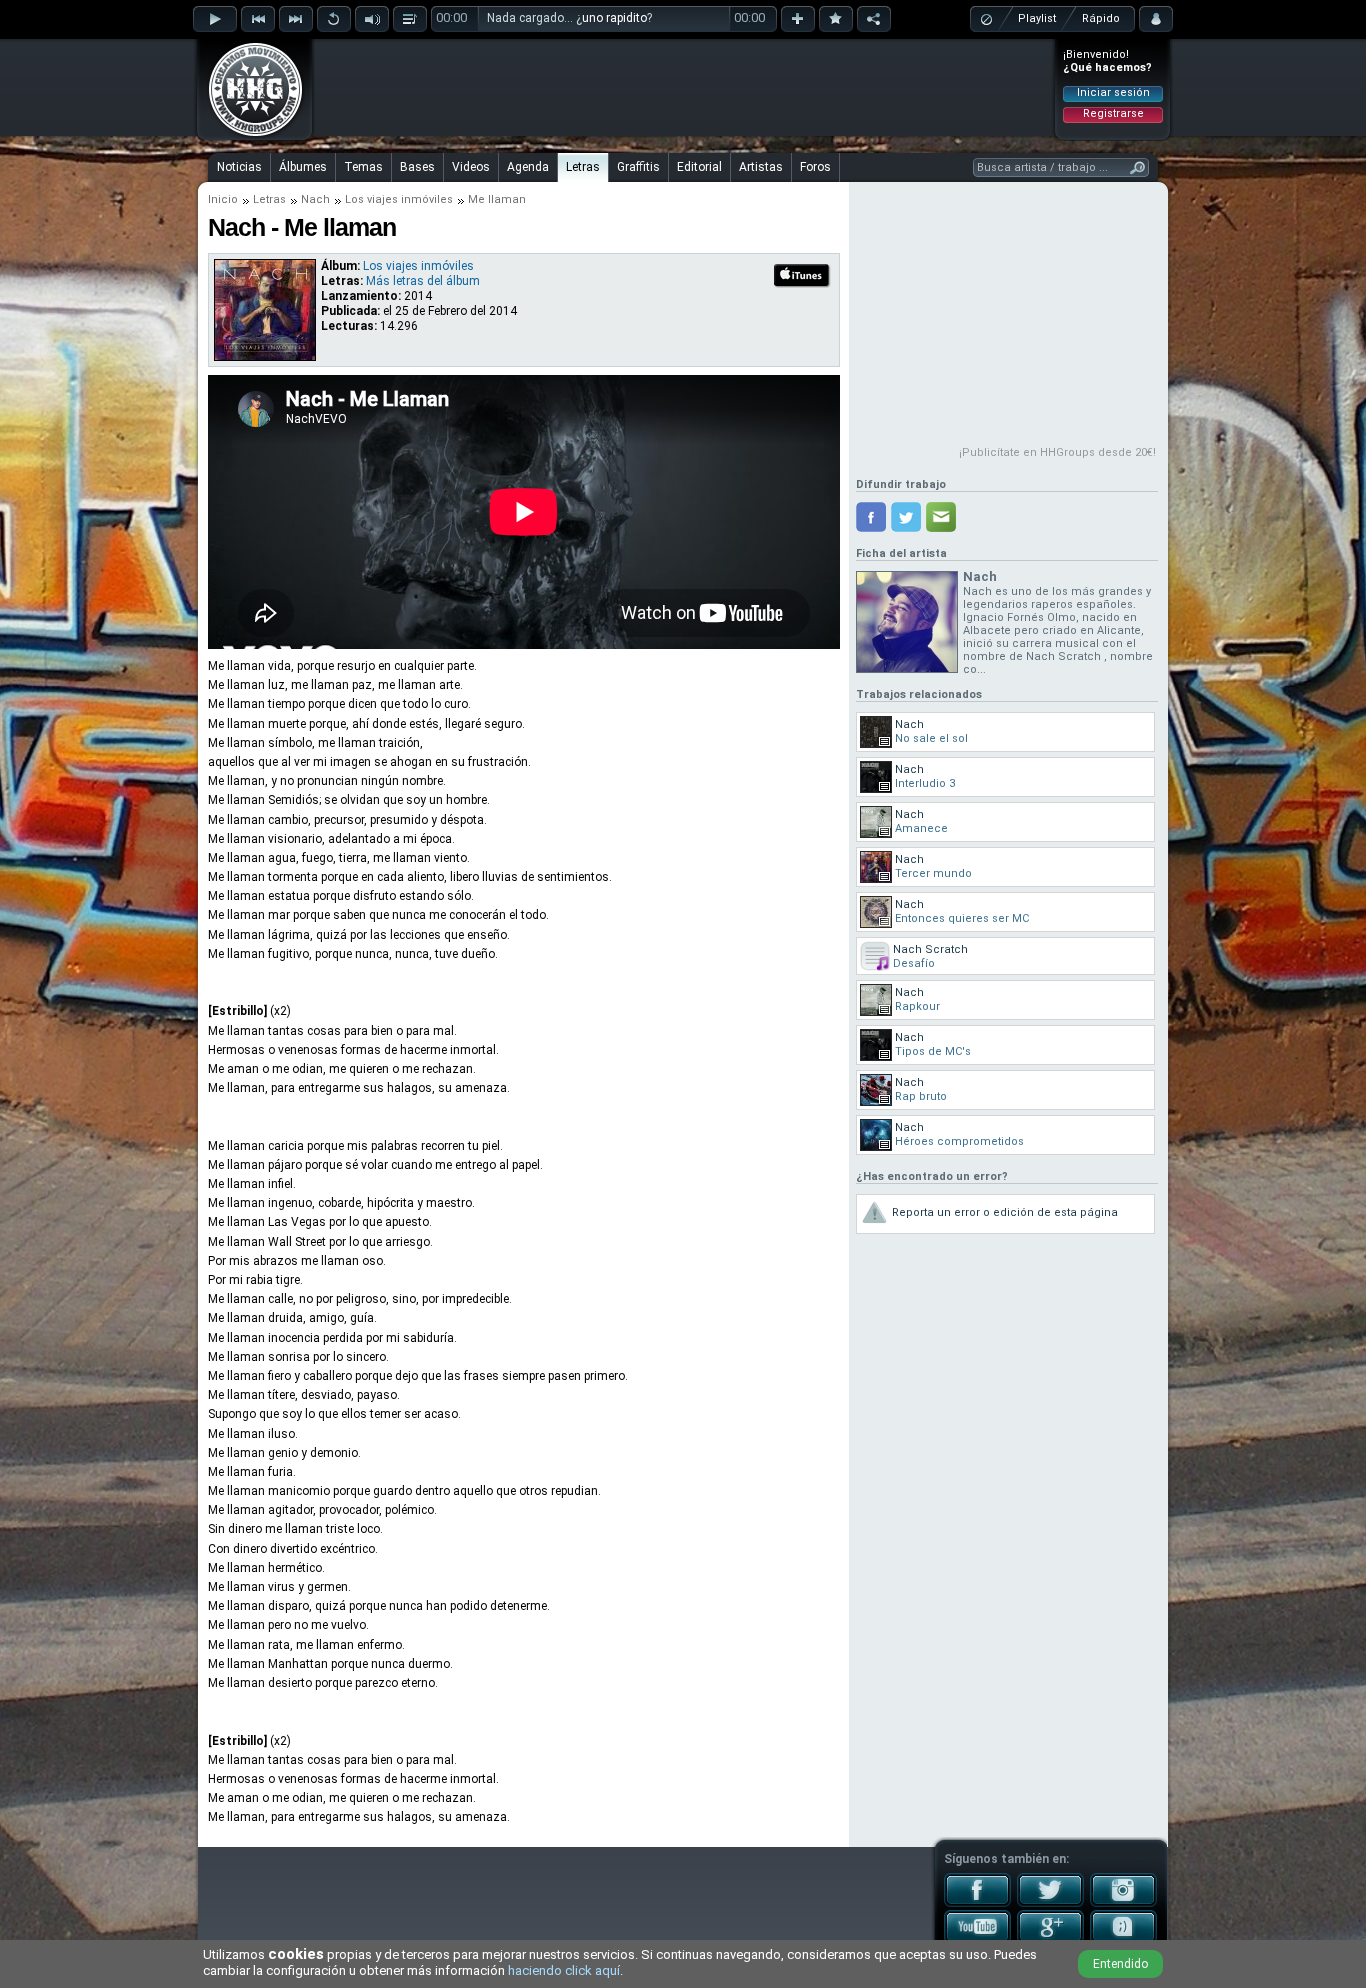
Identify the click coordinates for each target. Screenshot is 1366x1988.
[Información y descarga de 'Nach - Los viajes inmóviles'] (265, 356)
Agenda (528, 167)
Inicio (223, 199)
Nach (315, 199)
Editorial (699, 167)
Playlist (1037, 18)
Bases (417, 167)
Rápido (1101, 18)
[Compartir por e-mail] (941, 517)
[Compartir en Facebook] (871, 517)
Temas (363, 167)
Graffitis (638, 167)
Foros (815, 167)
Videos (471, 167)
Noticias (239, 167)
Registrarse (1113, 113)
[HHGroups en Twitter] (1050, 1903)
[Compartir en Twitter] (906, 517)
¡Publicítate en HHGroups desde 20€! (1057, 452)
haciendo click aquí (564, 1970)
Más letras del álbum (423, 281)
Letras (583, 167)
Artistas (761, 167)
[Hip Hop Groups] (249, 135)
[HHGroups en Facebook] (977, 1903)
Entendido (1120, 1964)
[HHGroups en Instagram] (1123, 1903)
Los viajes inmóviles (399, 199)
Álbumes (303, 167)
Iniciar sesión (1113, 92)
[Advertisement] (684, 87)
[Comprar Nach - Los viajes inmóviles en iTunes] (803, 285)
